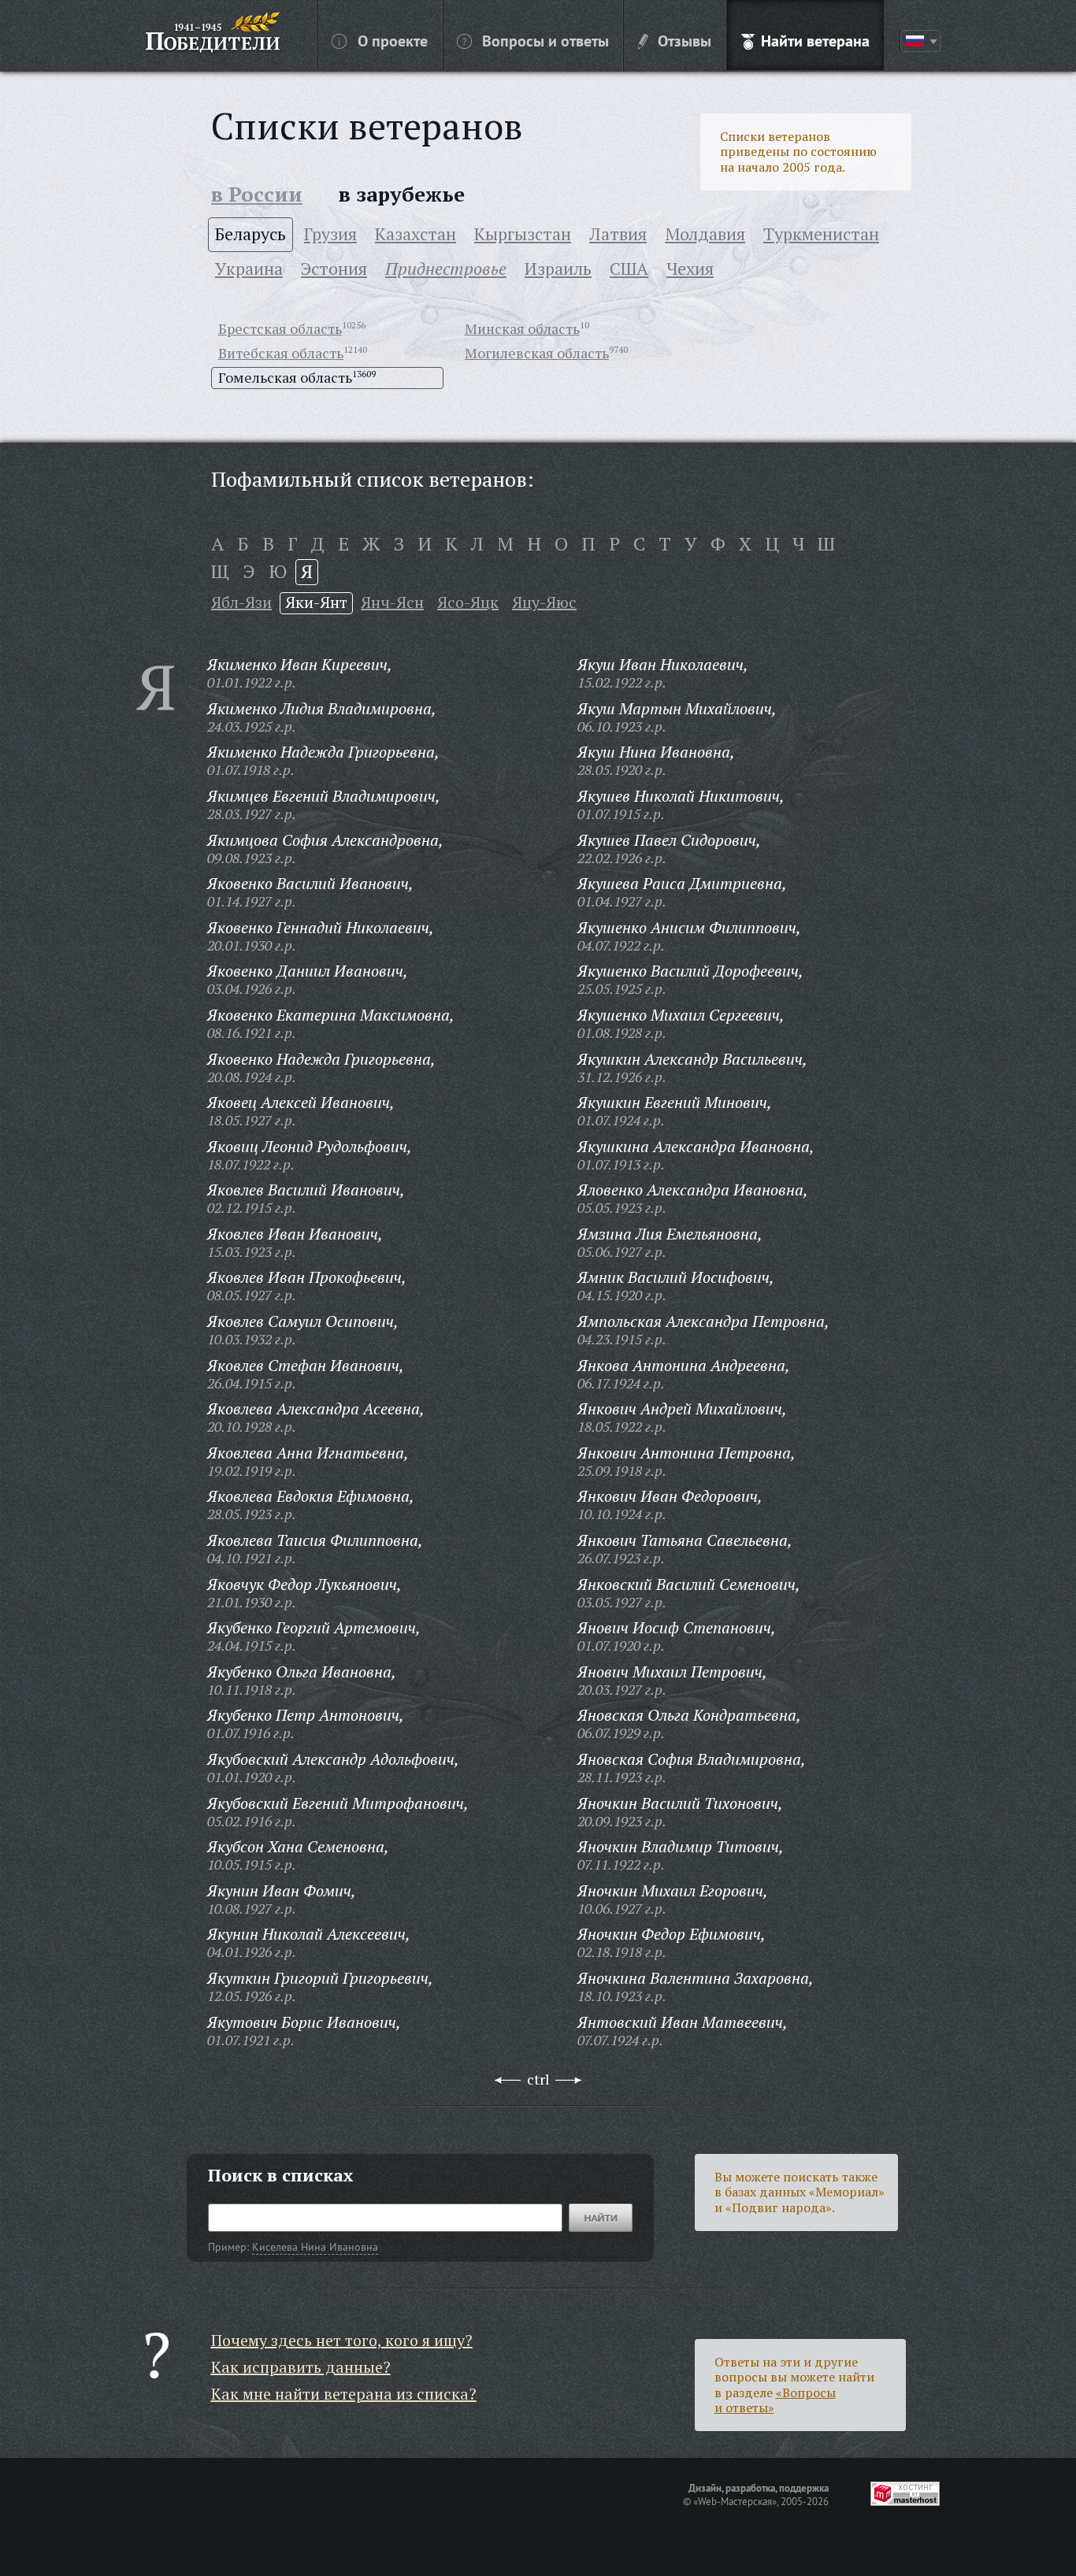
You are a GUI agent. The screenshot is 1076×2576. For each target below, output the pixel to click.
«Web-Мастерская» (735, 2501)
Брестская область (280, 328)
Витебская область (281, 353)
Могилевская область (537, 353)
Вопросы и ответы (545, 40)
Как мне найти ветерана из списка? (344, 2394)
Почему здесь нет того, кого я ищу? (342, 2340)
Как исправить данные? (301, 2367)
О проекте (393, 40)
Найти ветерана (815, 40)
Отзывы (685, 40)
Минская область (522, 328)
